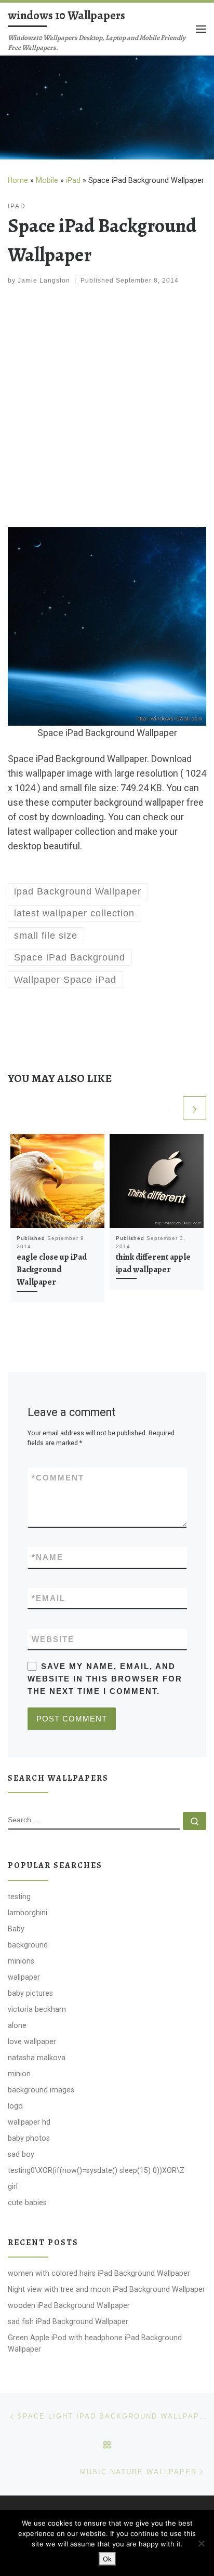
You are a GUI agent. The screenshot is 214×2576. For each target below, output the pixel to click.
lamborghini (28, 1913)
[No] (201, 2543)
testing (19, 1897)
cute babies (27, 2203)
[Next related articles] (195, 1108)
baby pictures (30, 1993)
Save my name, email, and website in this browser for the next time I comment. (105, 1679)
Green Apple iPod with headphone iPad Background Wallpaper (95, 2343)
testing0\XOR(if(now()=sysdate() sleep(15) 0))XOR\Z (96, 2170)
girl (13, 2186)
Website (53, 1639)
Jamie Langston (44, 281)
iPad (73, 180)
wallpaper (24, 1977)
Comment (58, 1478)
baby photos (29, 2138)
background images (41, 2090)
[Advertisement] (107, 408)
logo (15, 2106)
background (28, 1945)
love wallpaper (32, 2041)
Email (49, 1598)
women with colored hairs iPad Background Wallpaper (99, 2273)
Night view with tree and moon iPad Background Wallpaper (106, 2289)
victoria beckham (37, 2009)
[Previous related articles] (169, 1108)
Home (18, 180)
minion (19, 2074)
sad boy (21, 2154)
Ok (107, 2559)
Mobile (47, 180)
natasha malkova (37, 2058)
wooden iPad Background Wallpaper (69, 2305)
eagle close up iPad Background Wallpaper (52, 1270)
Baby (16, 1929)
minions (21, 1961)
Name (48, 1557)
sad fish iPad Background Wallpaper (68, 2321)
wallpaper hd (29, 2122)
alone (17, 2025)
